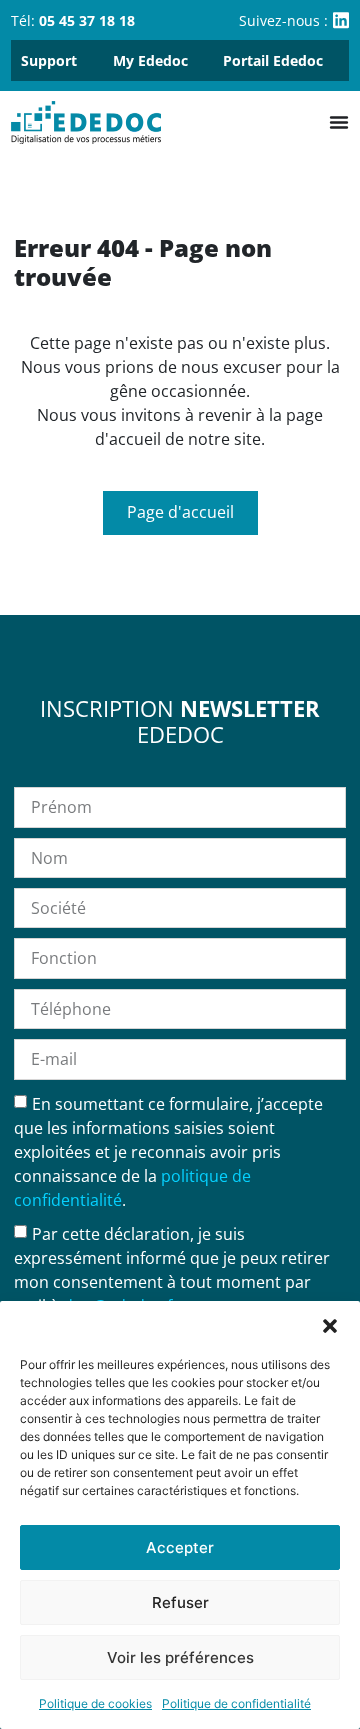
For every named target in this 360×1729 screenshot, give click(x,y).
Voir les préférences (180, 1657)
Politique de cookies (95, 1703)
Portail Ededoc (273, 60)
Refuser (180, 1602)
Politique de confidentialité (236, 1703)
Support (49, 60)
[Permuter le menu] (339, 122)
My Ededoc (150, 60)
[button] (330, 1326)
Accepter (180, 1547)
